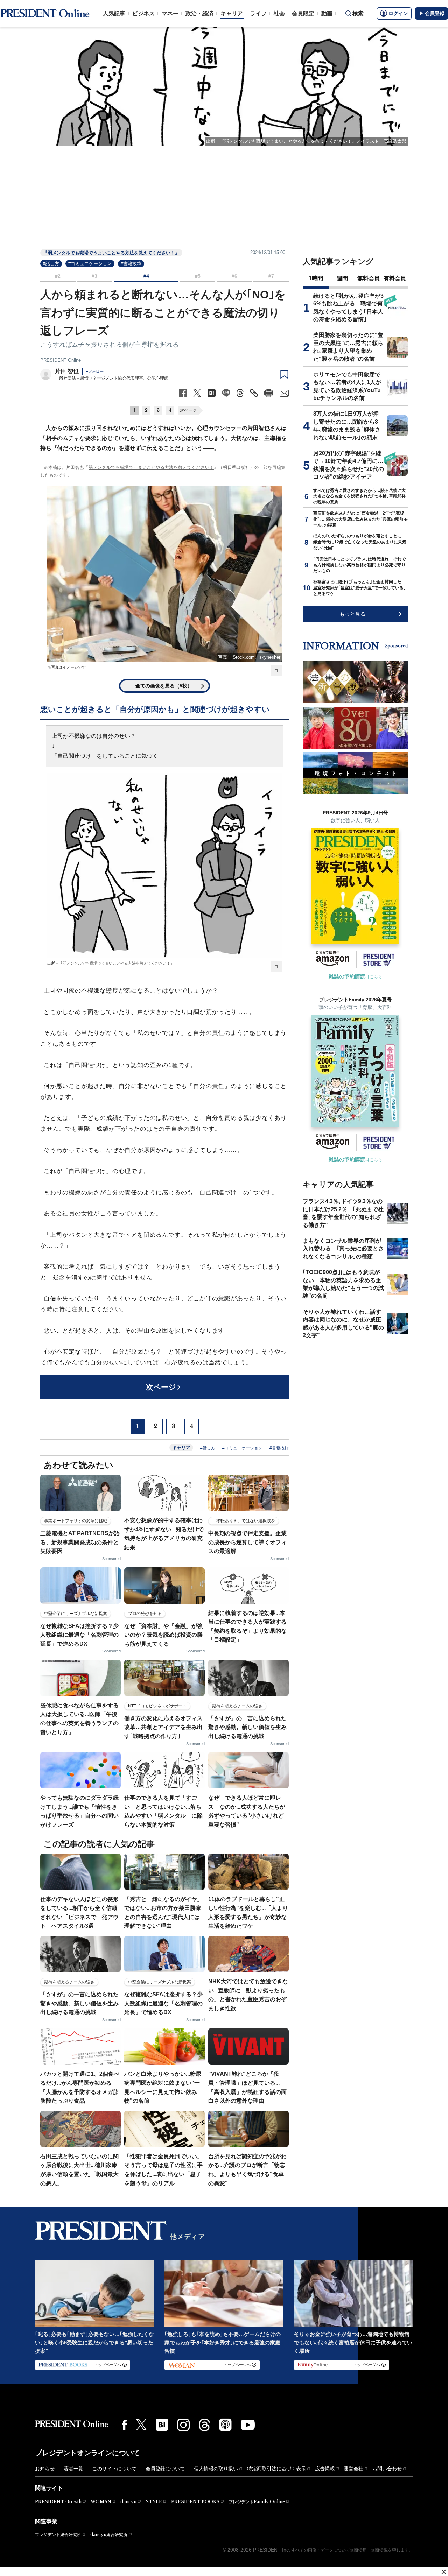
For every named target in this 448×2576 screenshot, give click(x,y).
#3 (94, 276)
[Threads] (204, 2425)
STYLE (154, 2502)
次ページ (188, 410)
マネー (170, 13)
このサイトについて (114, 2469)
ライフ (258, 13)
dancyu (128, 2502)
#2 (58, 276)
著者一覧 (73, 2469)
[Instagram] (183, 2425)
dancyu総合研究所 (109, 2535)
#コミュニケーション (90, 264)
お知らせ (45, 2469)
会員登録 (435, 13)
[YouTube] (248, 2425)
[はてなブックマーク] (162, 2425)
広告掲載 (325, 2469)
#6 (234, 276)
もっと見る (353, 614)
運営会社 (353, 2469)
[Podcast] (225, 2425)
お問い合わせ (387, 2469)
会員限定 (303, 13)
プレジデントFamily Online (257, 2502)
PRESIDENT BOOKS (195, 2502)
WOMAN (101, 2502)
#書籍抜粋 (131, 264)
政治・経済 (199, 13)
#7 (271, 276)
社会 (279, 13)
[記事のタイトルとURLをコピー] (254, 393)
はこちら (355, 977)
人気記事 (114, 13)
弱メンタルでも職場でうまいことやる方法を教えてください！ (151, 467)
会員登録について (165, 2469)
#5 (198, 276)
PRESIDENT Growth (58, 2502)
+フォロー (95, 371)
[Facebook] (125, 2425)
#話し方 (51, 264)
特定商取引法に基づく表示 (276, 2469)
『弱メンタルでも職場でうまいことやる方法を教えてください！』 (111, 253)
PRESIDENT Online (61, 360)
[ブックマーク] (284, 375)
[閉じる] (444, 2572)
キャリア (232, 13)
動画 (327, 13)
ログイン (398, 13)
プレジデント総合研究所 (58, 2535)
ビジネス (143, 13)
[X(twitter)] (141, 2425)
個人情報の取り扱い (216, 2469)
